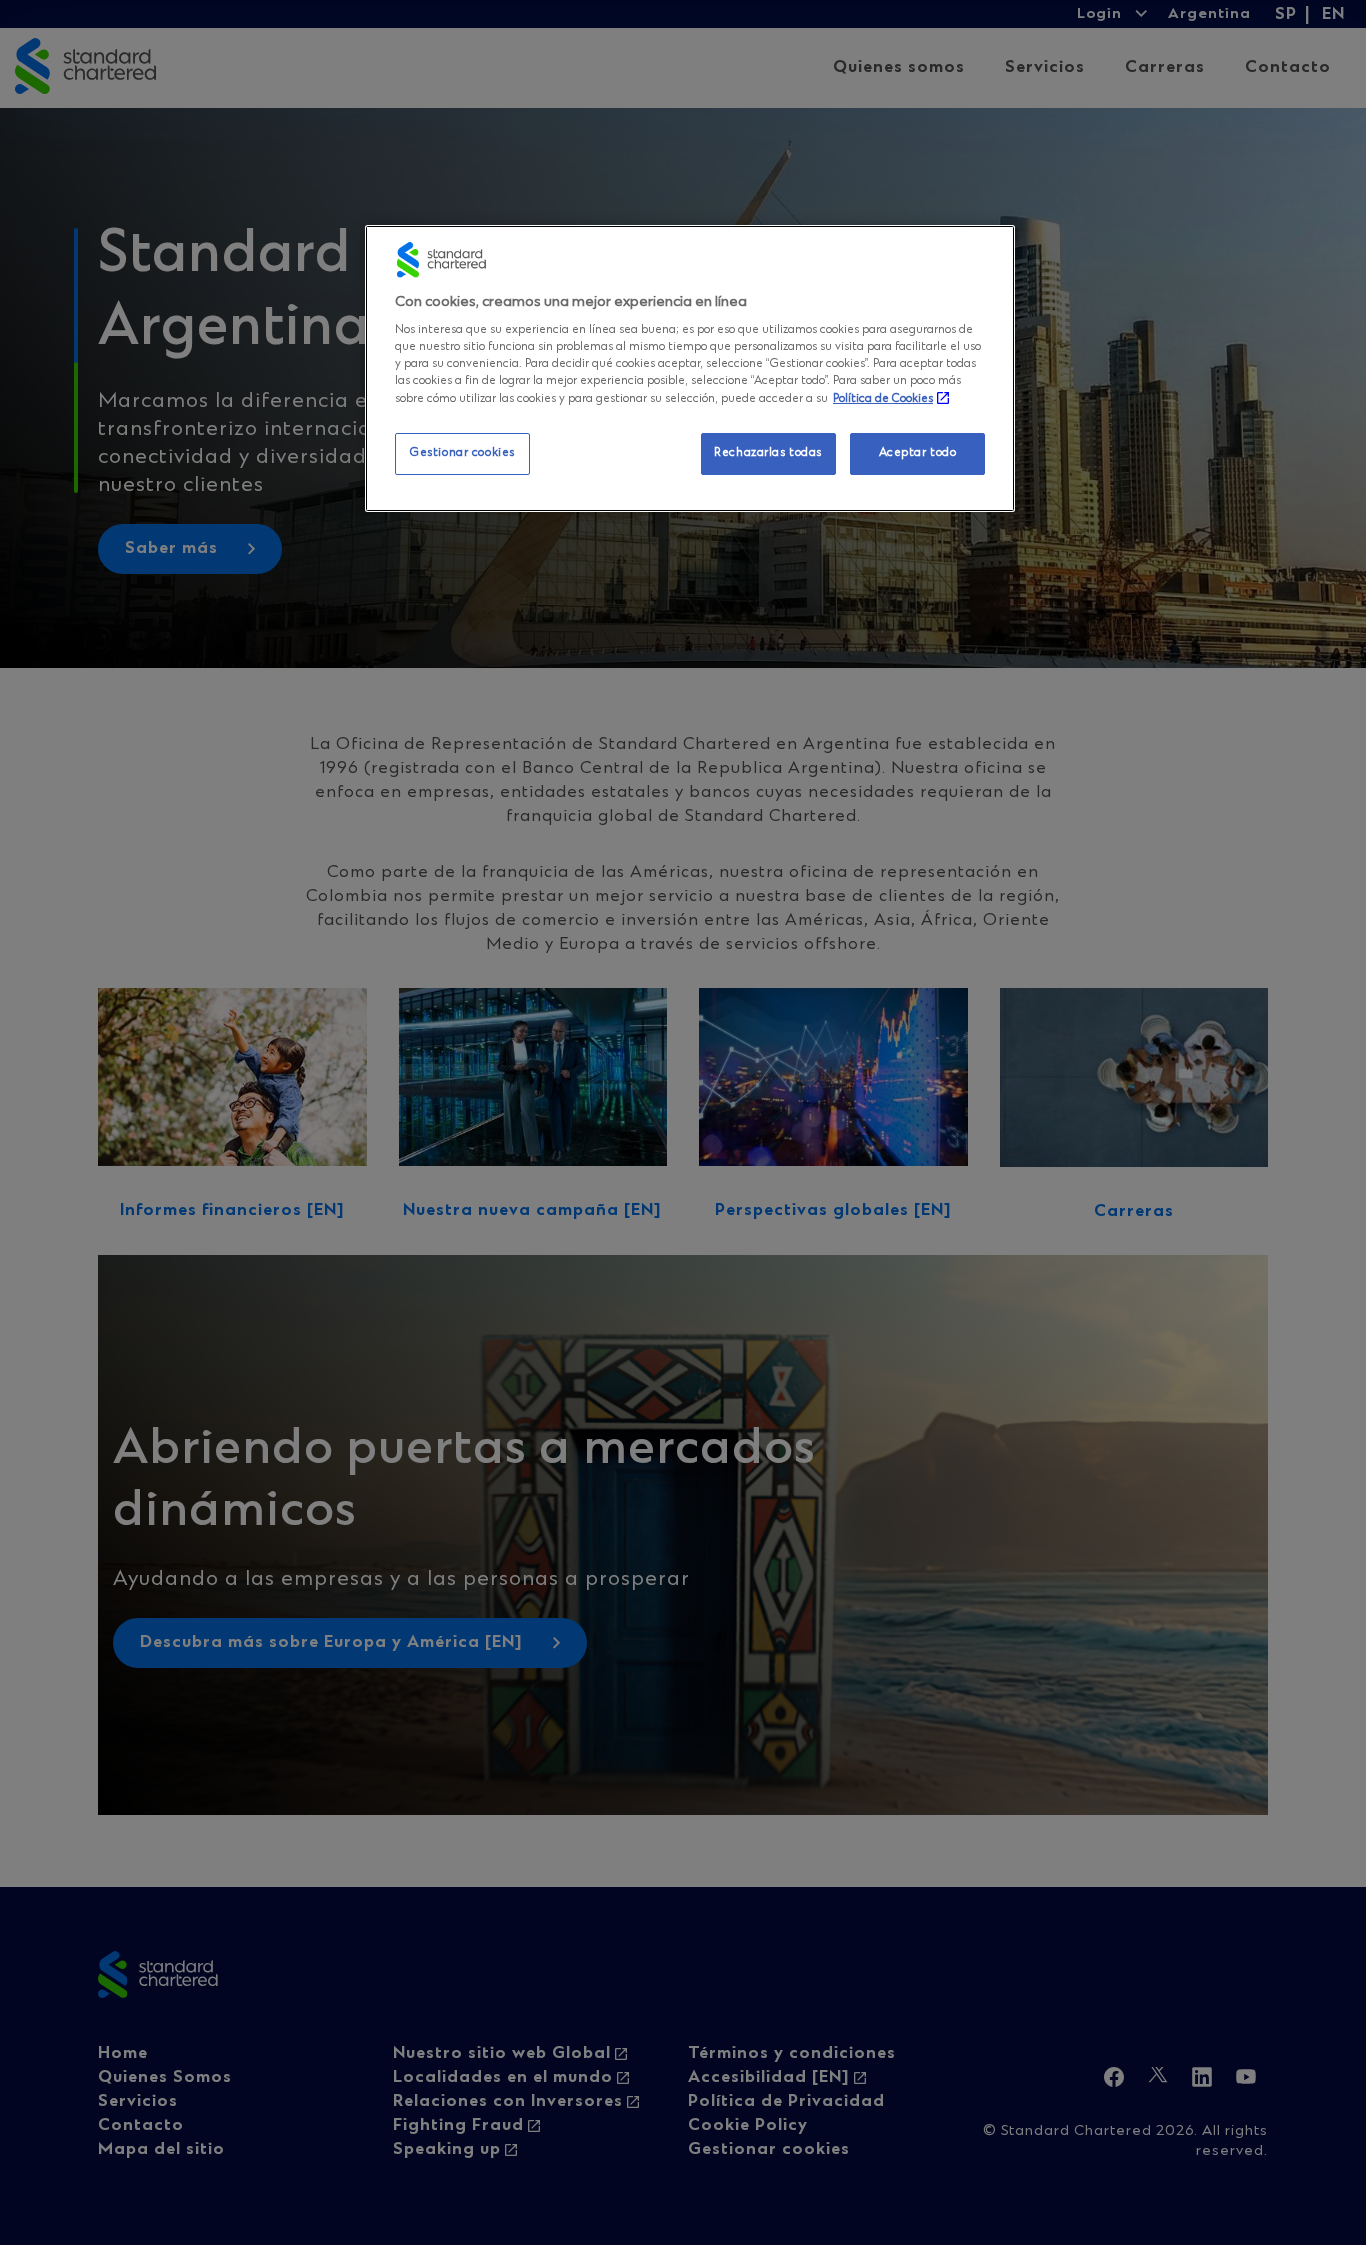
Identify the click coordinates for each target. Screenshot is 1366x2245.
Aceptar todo (918, 453)
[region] (690, 369)
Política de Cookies (883, 399)
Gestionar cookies (462, 453)
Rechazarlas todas (768, 453)
